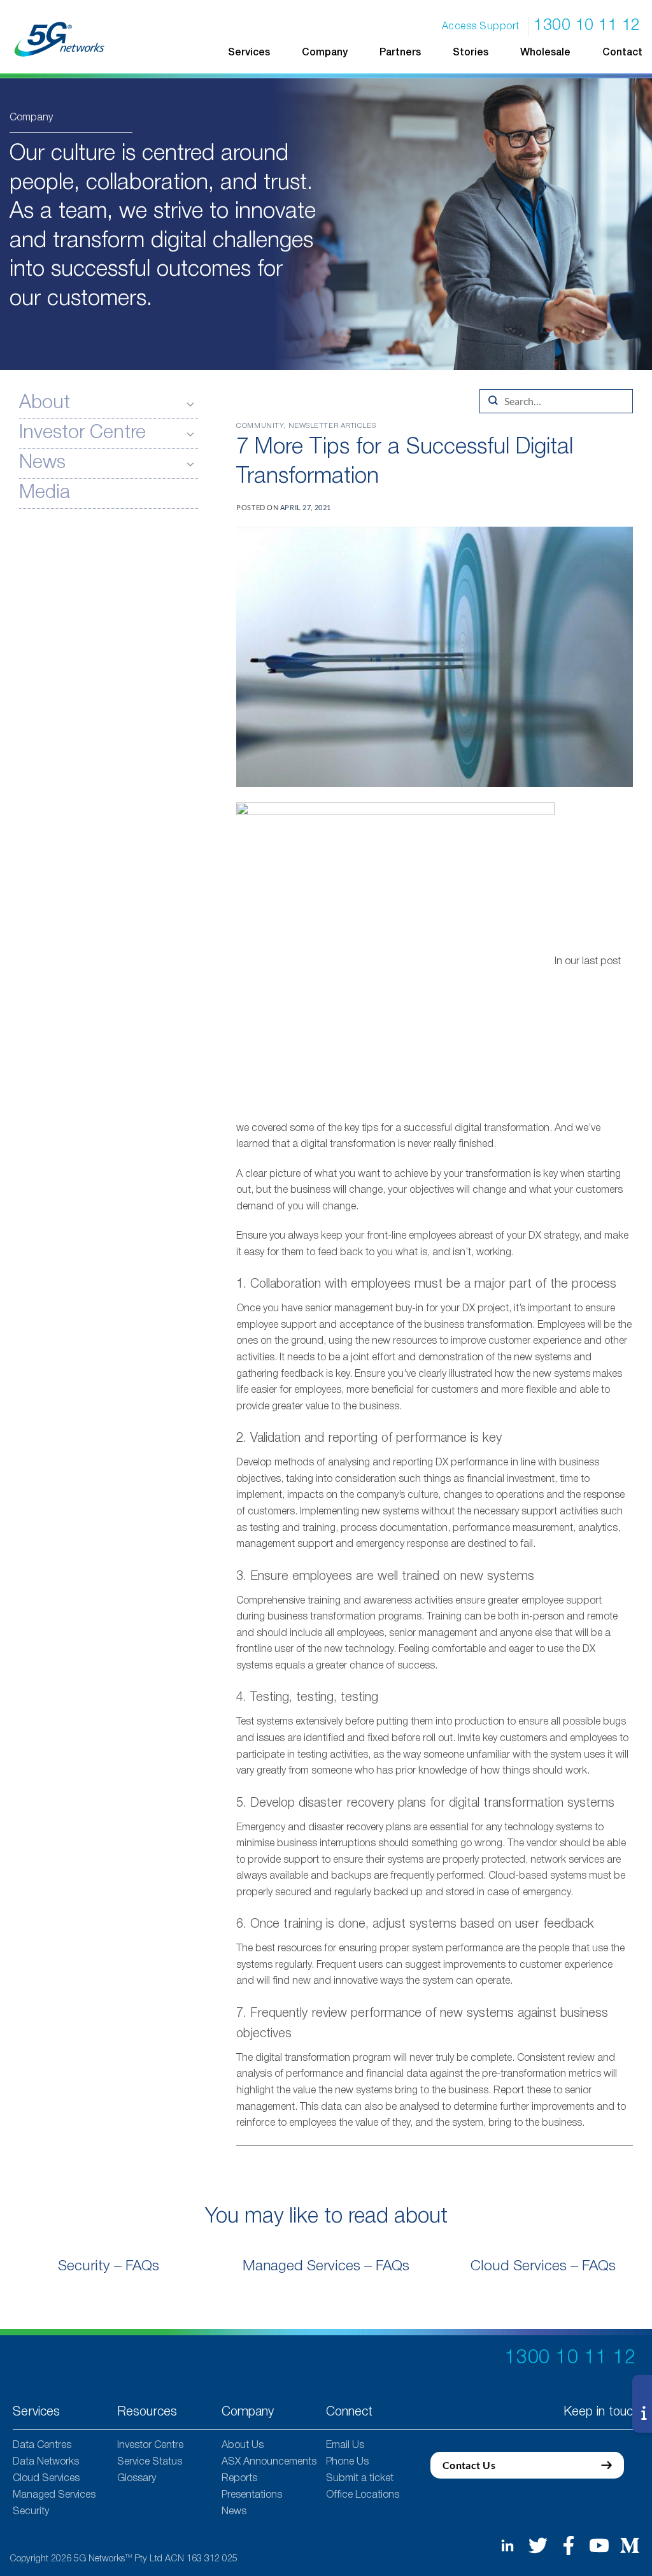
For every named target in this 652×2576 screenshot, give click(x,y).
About (45, 403)
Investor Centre (82, 433)
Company (325, 53)
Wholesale (545, 53)
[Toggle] (190, 404)
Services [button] (249, 53)
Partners (400, 53)
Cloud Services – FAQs (543, 2266)
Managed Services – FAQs (326, 2266)
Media (45, 493)
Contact (622, 53)
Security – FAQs (109, 2266)
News (42, 463)
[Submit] (493, 401)
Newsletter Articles (332, 426)
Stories (471, 53)
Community (260, 426)
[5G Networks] (60, 39)
